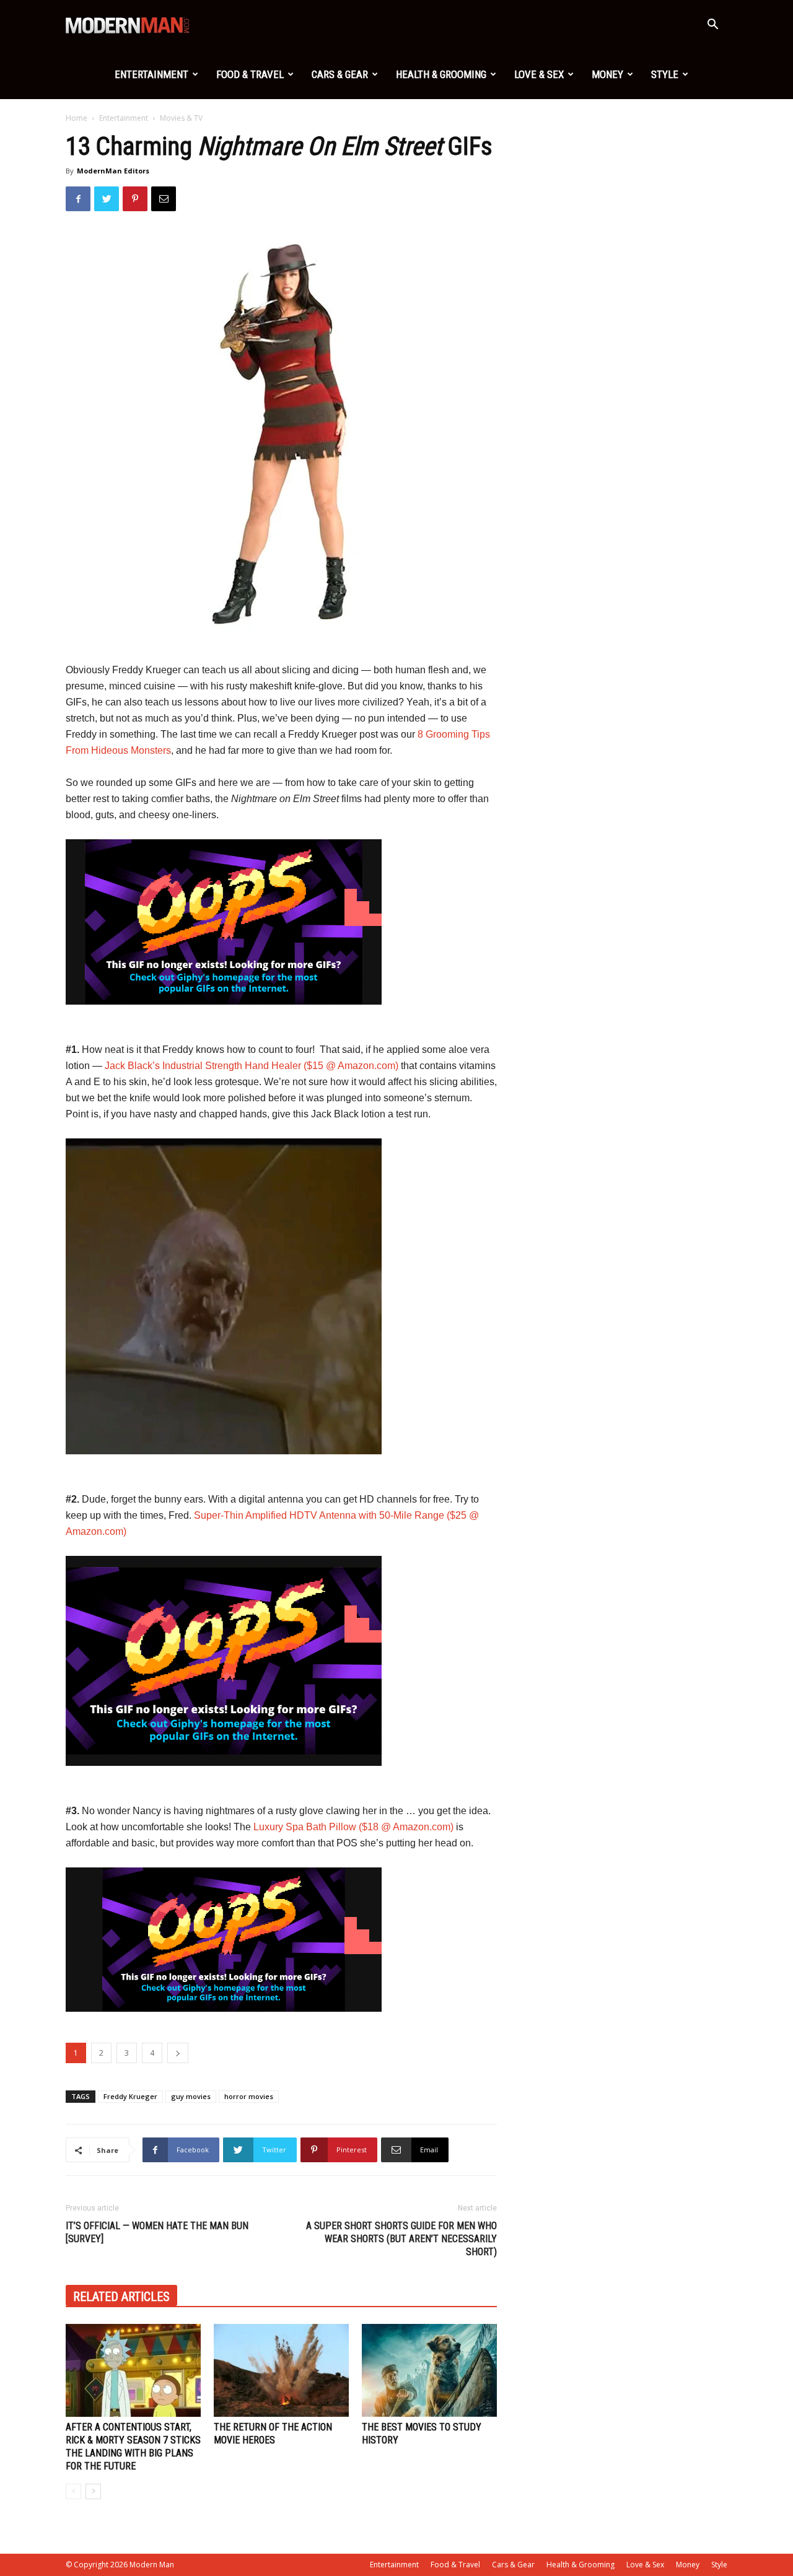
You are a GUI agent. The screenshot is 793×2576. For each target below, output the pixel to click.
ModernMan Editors (113, 171)
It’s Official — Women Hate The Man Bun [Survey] (157, 2232)
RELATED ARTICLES (121, 2297)
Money (607, 74)
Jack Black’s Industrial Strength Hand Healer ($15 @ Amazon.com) (252, 1066)
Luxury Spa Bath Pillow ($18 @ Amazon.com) (353, 1827)
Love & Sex (539, 74)
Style (665, 74)
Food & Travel (250, 74)
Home (77, 118)
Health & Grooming (441, 74)
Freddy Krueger (130, 2096)
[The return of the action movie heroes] (281, 2370)
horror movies (249, 2096)
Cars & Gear (340, 74)
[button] (712, 26)
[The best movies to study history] (429, 2370)
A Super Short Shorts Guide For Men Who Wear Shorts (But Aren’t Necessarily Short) (401, 2239)
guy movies (191, 2096)
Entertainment (151, 74)
